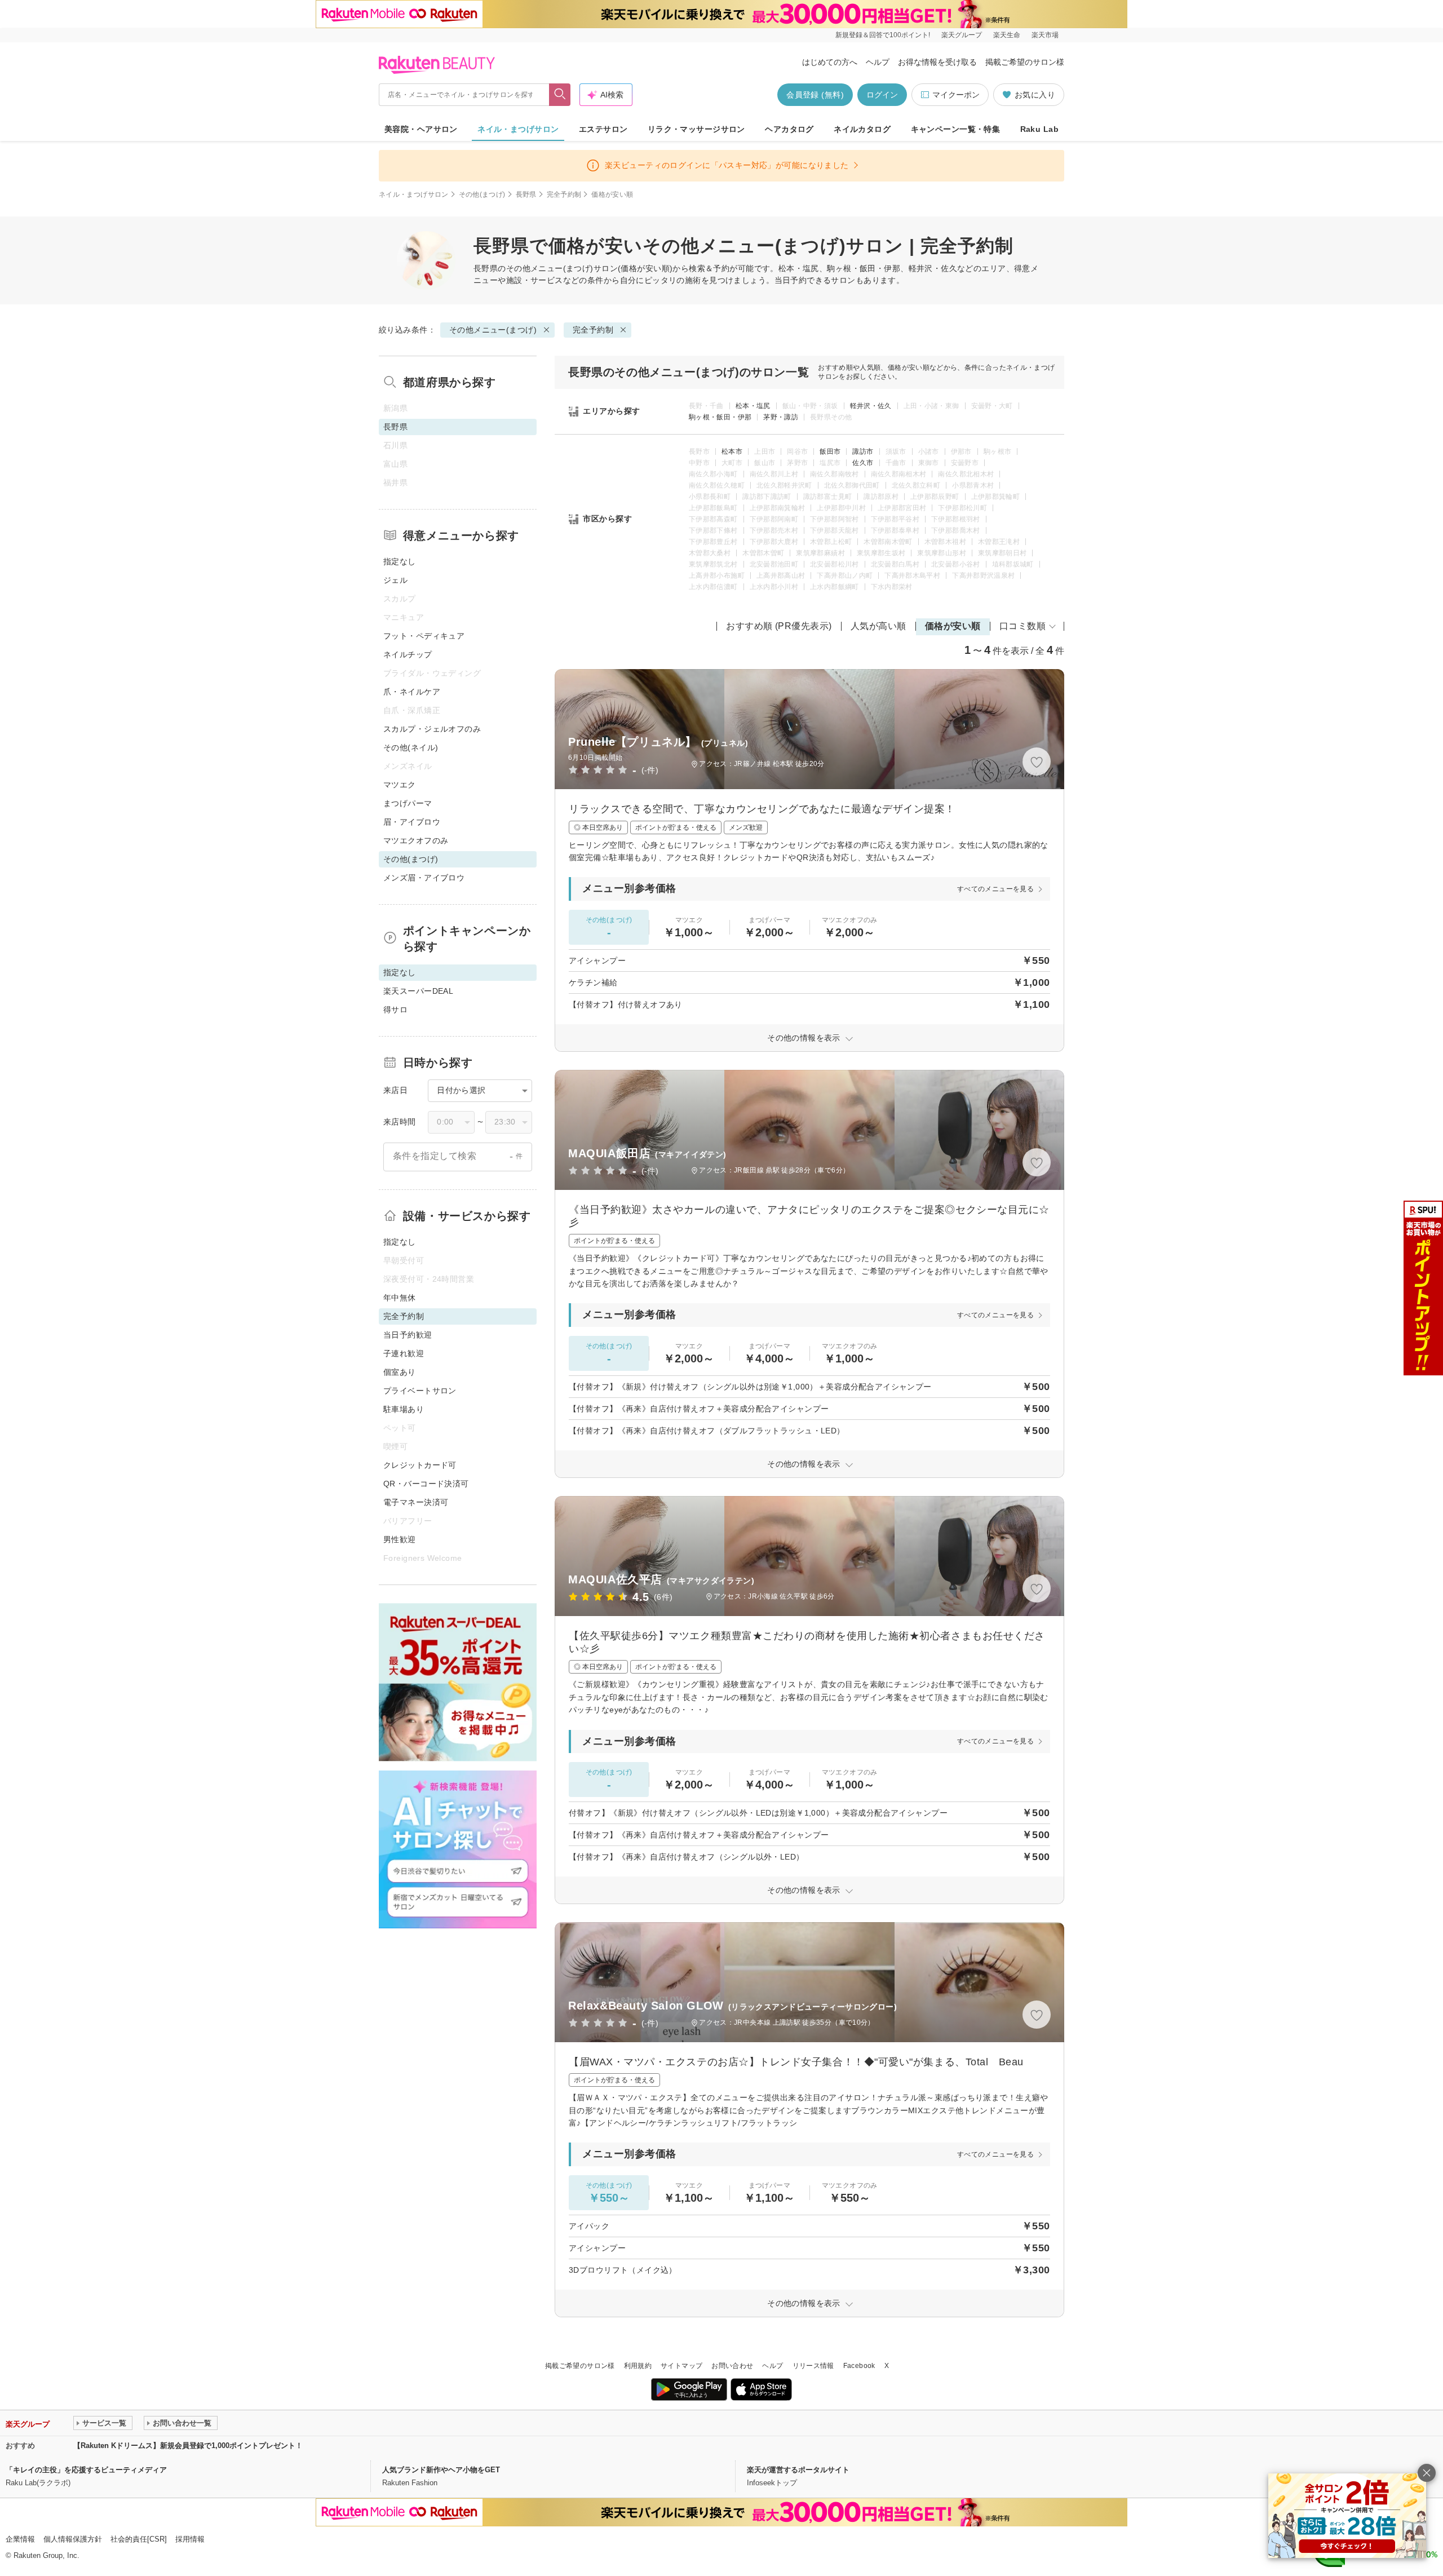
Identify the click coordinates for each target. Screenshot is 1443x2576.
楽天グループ (962, 35)
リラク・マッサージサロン (696, 129)
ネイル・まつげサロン (518, 129)
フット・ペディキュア (424, 636)
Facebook (859, 2366)
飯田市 (830, 452)
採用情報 (190, 2539)
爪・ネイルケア (412, 692)
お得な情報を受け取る (937, 62)
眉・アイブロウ (412, 822)
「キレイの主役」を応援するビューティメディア (86, 2470)
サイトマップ (681, 2366)
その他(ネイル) (411, 747)
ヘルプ (878, 62)
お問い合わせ (732, 2366)
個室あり (400, 1372)
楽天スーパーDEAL (418, 991)
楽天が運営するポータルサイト (798, 2470)
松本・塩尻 (753, 406)
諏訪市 (863, 452)
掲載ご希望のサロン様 (1025, 62)
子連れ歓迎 (404, 1353)
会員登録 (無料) (815, 95)
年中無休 (400, 1298)
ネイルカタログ (862, 129)
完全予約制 (564, 194)
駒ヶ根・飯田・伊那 (720, 417)
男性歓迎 (400, 1539)
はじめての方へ (830, 62)
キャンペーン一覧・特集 (956, 129)
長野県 (526, 194)
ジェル (395, 580)
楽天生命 (1007, 35)
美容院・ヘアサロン (421, 129)
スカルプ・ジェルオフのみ (432, 729)
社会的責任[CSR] (139, 2539)
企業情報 (20, 2539)
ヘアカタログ (789, 129)
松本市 (732, 452)
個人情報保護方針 (73, 2539)
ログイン (882, 95)
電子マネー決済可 (416, 1502)
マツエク (400, 785)
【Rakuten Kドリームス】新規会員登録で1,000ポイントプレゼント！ (188, 2446)
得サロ (395, 1010)
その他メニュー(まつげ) (550, 268)
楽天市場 (1045, 35)
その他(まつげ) (482, 194)
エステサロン (603, 129)
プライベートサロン (420, 1391)
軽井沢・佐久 (871, 406)
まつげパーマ (408, 803)
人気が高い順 (878, 626)
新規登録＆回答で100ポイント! (883, 35)
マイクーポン (956, 95)
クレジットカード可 (420, 1465)
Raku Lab (1039, 129)
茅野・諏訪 (781, 417)
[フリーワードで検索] (560, 95)
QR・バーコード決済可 (426, 1484)
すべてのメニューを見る (995, 889)
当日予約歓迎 (408, 1335)
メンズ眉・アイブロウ (424, 878)
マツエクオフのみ (416, 840)
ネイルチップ (408, 654)
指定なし (400, 561)
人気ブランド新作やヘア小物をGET (441, 2470)
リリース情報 (813, 2366)
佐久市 (863, 463)
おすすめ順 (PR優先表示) (779, 626)
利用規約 (638, 2366)
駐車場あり (404, 1409)
